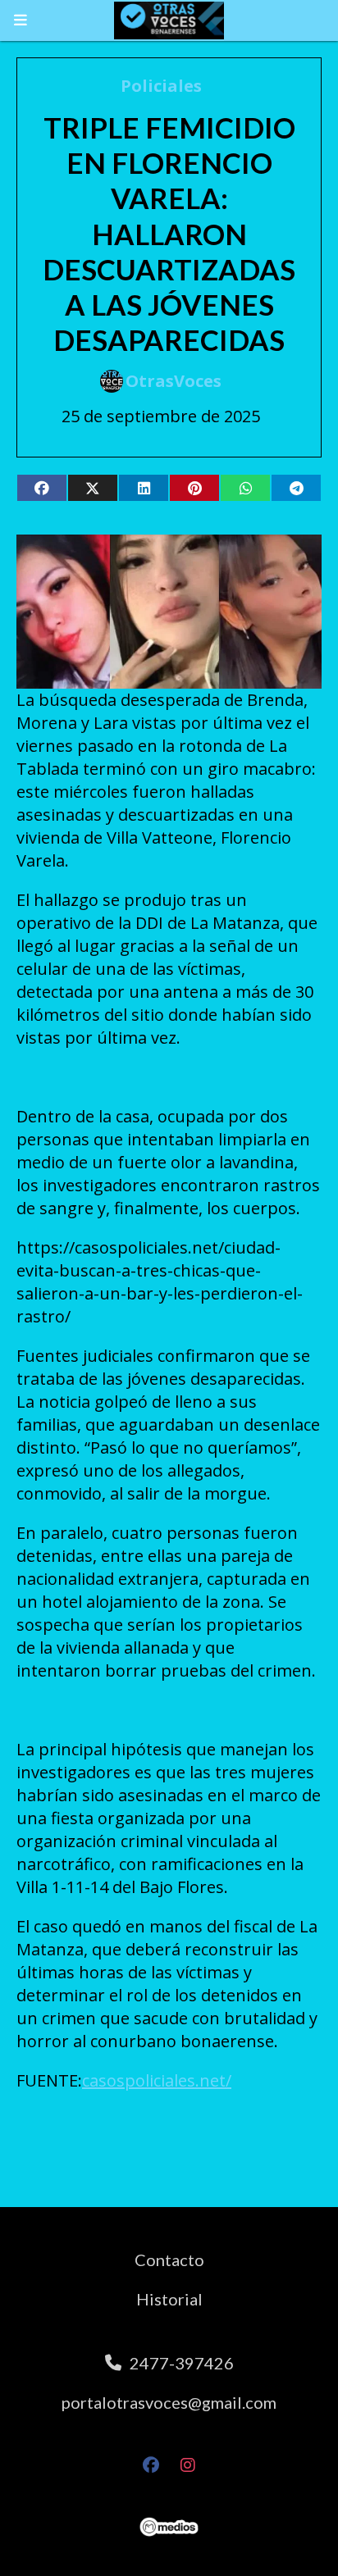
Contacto (169, 2260)
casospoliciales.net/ (157, 2080)
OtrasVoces (174, 381)
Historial (169, 2299)
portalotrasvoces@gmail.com (169, 2402)
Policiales (161, 86)
